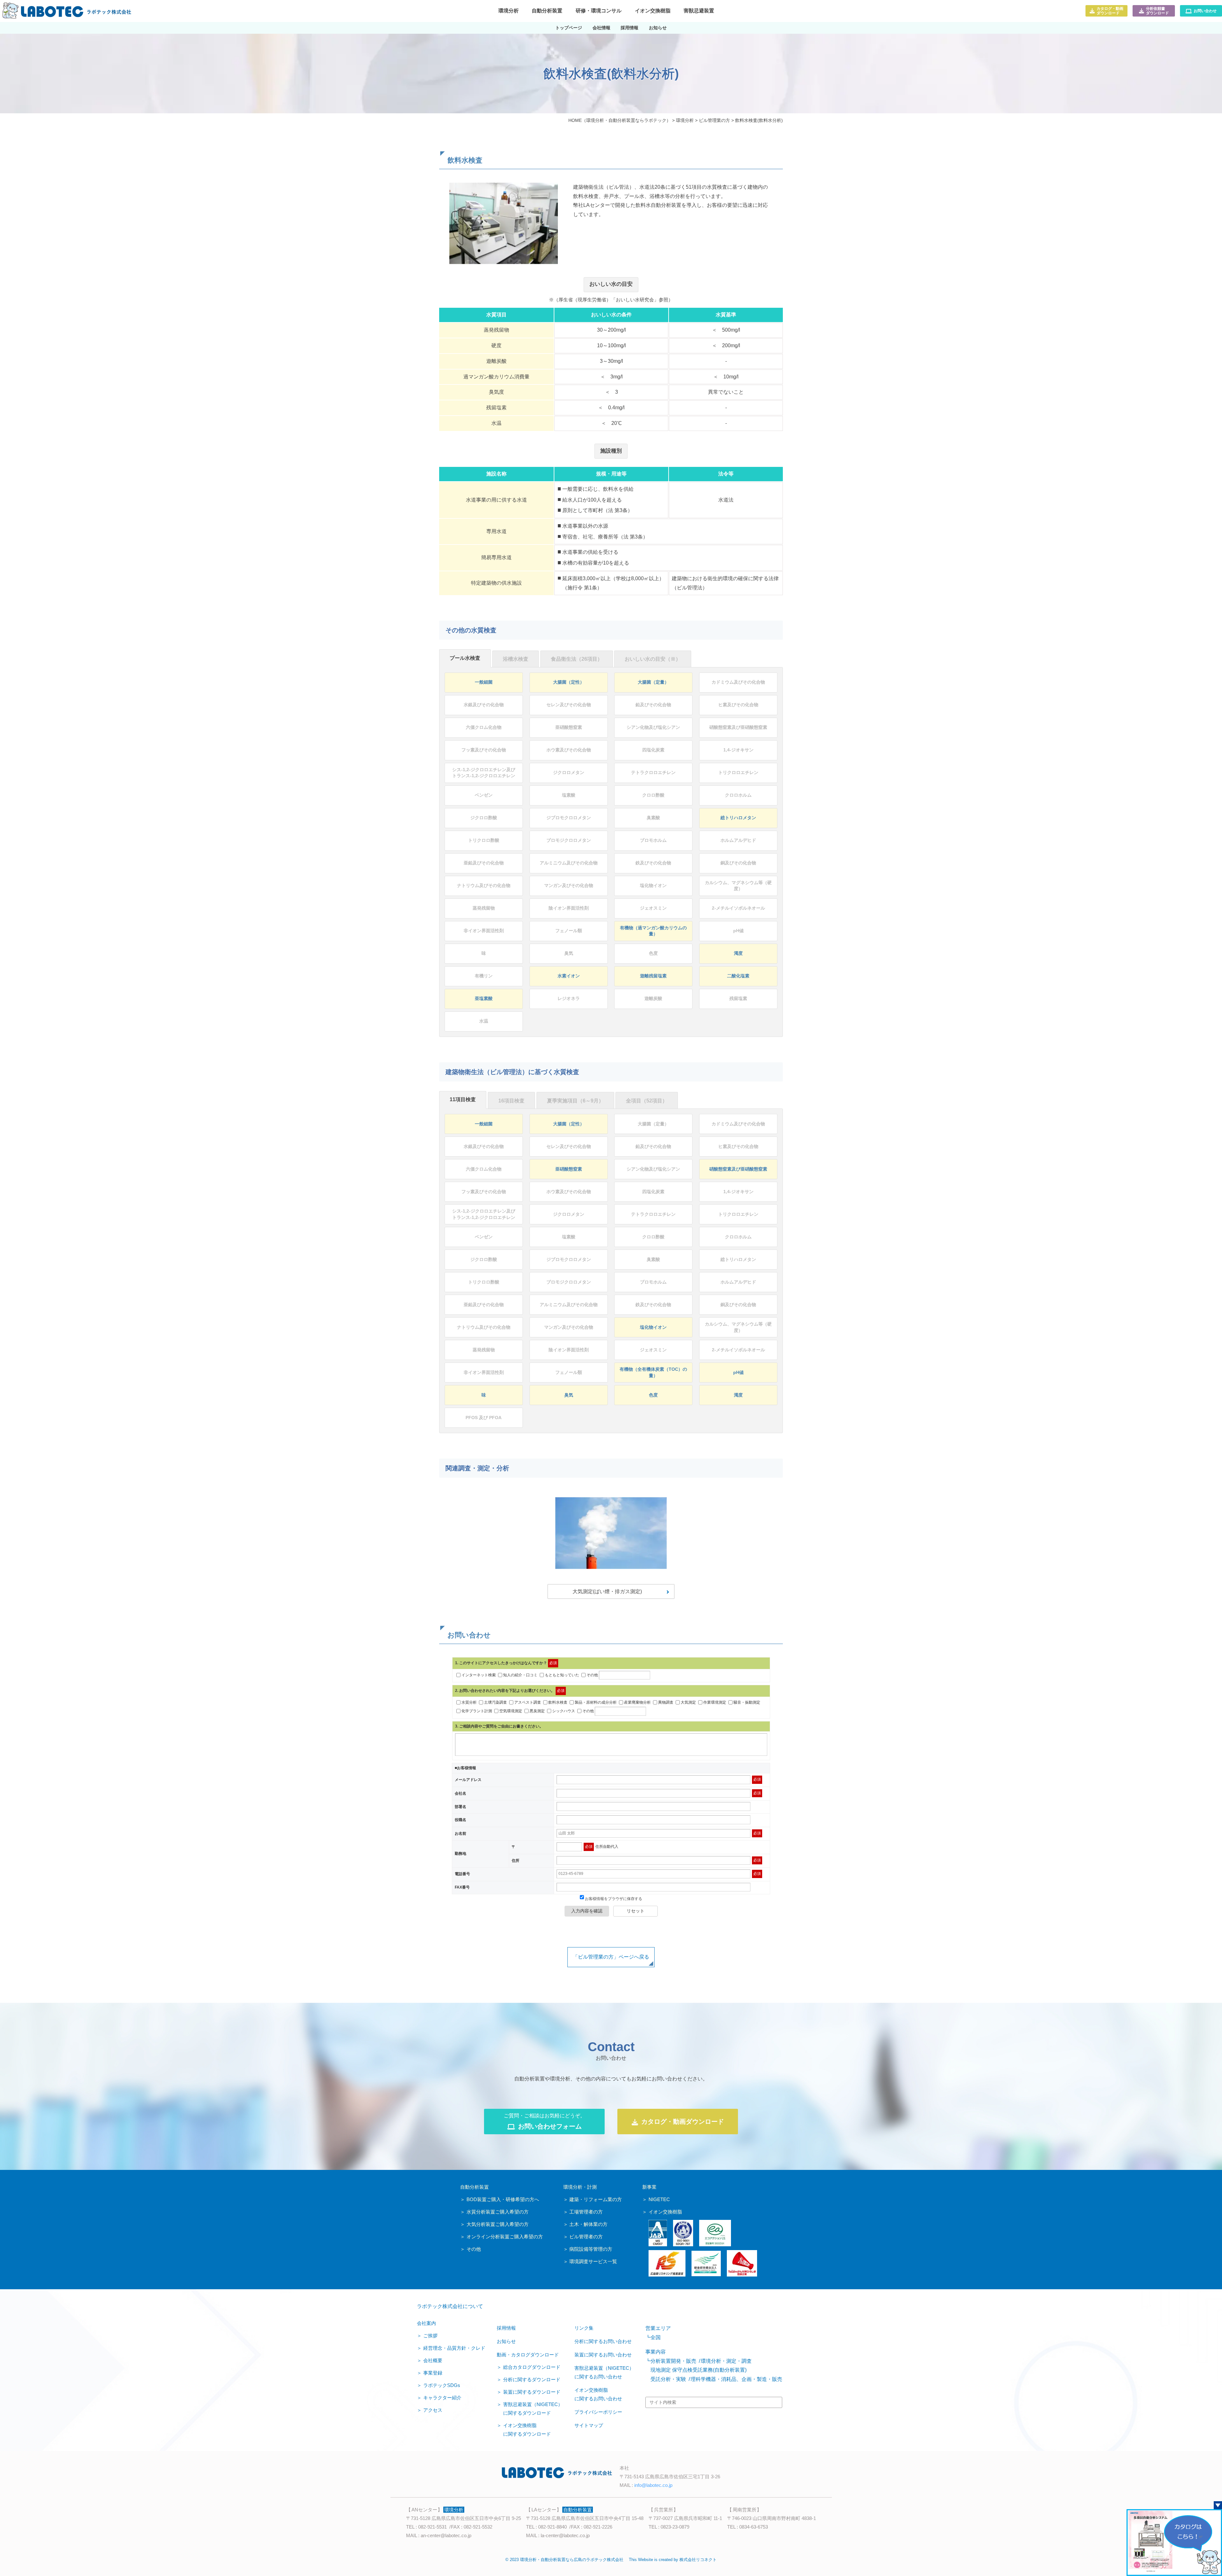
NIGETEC (659, 2199)
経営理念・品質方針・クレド (454, 2348)
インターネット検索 (479, 1675)
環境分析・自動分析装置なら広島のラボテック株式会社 (572, 2560)
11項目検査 (463, 1099)
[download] (1174, 2542)
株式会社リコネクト (698, 2560)
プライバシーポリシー (598, 2412)
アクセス (433, 2410)
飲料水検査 (558, 1702)
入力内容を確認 (587, 1911)
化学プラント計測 (477, 1711)
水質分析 (469, 1702)
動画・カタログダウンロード (528, 2355)
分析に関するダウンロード (532, 2379)
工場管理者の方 (586, 2212)
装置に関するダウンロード (532, 2392)
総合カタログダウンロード (532, 2367)
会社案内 (426, 2323)
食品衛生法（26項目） (577, 659)
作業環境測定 (715, 1702)
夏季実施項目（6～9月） (575, 1101)
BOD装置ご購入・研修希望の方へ (503, 2199)
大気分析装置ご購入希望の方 (498, 2224)
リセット (636, 1911)
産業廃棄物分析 (637, 1702)
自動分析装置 (474, 2187)
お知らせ (506, 2341)
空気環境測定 (511, 1711)
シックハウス (564, 1711)
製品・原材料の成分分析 (596, 1702)
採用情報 (506, 2328)
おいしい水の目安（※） (653, 659)
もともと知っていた (562, 1675)
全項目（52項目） (647, 1101)
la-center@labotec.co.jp (565, 2535)
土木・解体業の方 (588, 2224)
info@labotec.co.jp (653, 2485)
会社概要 (433, 2360)
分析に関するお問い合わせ (603, 2341)
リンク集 (584, 2328)
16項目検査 (511, 1101)
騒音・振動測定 (747, 1702)
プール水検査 (465, 658)
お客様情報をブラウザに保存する (613, 1899)
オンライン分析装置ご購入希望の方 (505, 2237)
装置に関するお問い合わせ (603, 2355)
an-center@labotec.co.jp (446, 2535)
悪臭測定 (537, 1711)
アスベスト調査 (528, 1702)
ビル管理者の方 (586, 2237)
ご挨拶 (430, 2336)
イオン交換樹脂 (665, 2212)
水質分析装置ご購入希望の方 (498, 2212)
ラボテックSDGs (442, 2385)
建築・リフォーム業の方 (596, 2199)
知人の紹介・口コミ (520, 1675)
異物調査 (666, 1702)
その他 (592, 1675)
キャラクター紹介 (442, 2398)
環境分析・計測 (580, 2187)
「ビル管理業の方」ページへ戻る (611, 1957)
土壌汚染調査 (495, 1702)
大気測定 (688, 1702)
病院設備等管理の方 (591, 2249)
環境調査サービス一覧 (593, 2261)
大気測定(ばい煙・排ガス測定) (607, 1591)
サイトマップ (589, 2425)
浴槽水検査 (516, 659)
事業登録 (433, 2373)
